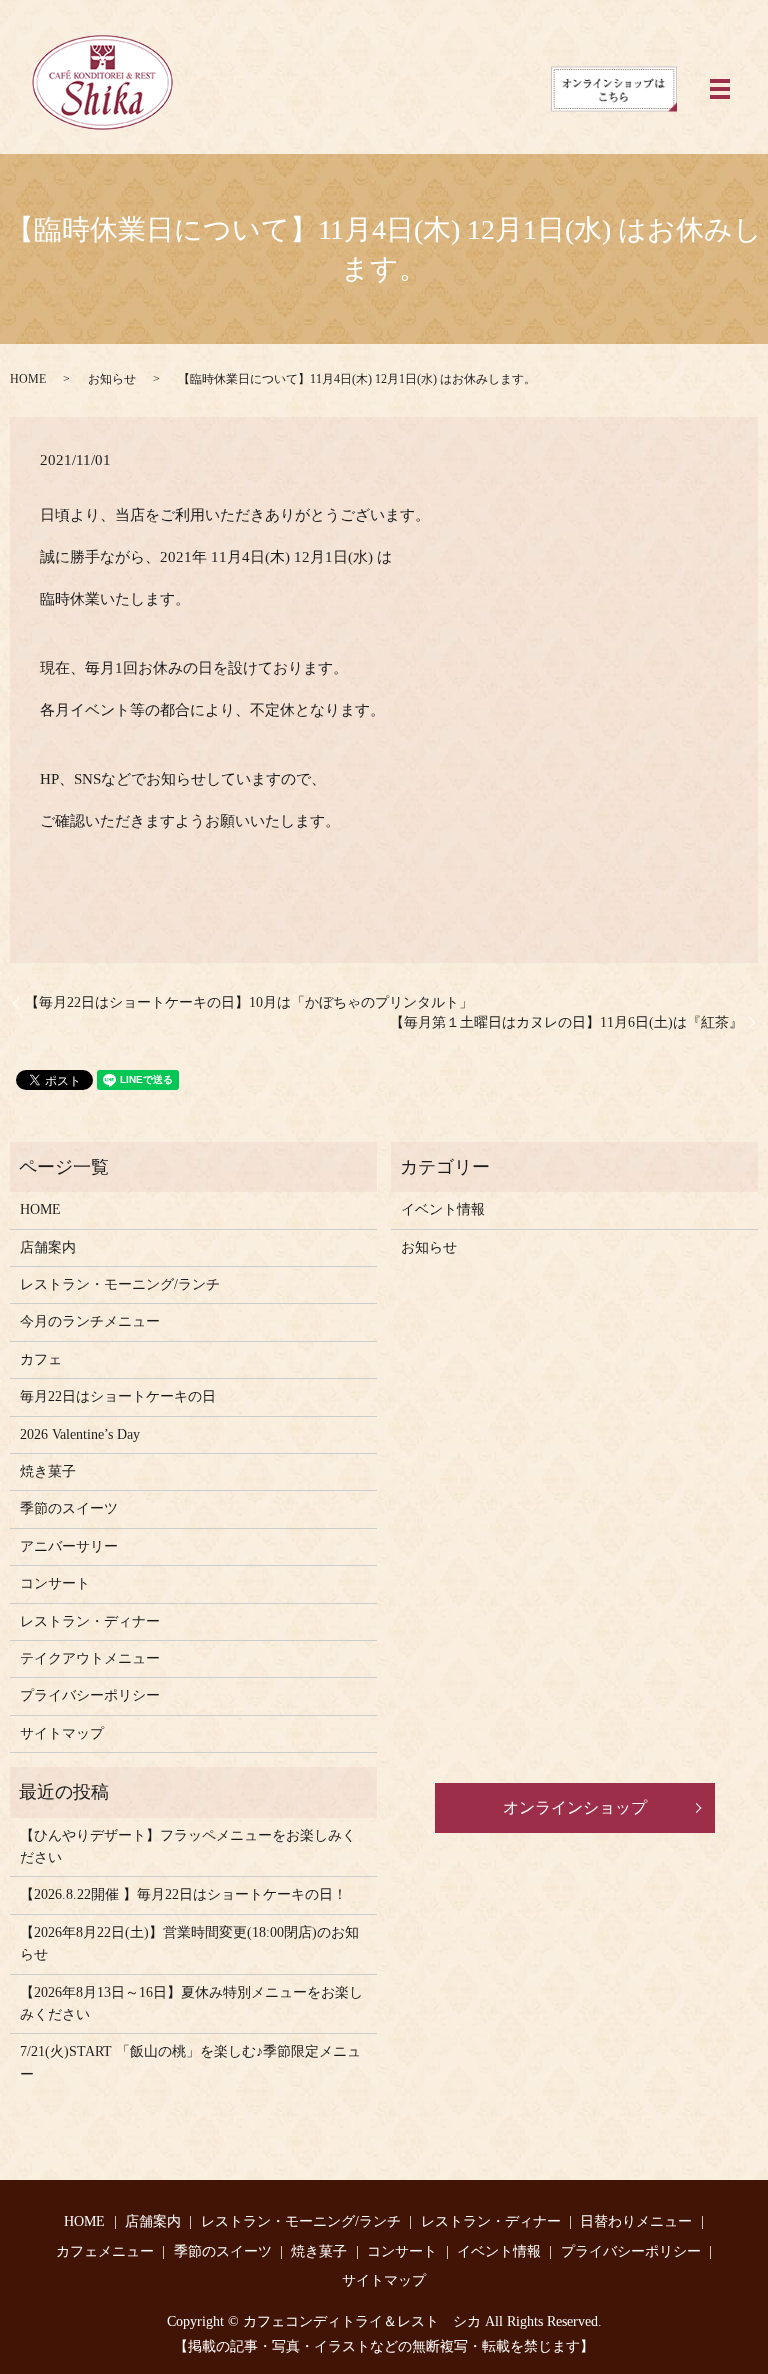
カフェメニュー (105, 2251)
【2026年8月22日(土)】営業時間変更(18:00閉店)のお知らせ (189, 1943)
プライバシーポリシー (90, 1695)
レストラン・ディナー (90, 1621)
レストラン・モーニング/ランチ (120, 1284)
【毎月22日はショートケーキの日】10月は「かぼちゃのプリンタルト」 (249, 1002)
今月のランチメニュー (90, 1321)
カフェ (41, 1359)
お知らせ (112, 379)
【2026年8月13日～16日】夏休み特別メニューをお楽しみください (191, 2003)
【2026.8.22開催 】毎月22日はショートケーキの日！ (183, 1894)
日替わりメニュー (636, 2221)
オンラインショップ (575, 1807)
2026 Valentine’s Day (80, 1434)
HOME (28, 379)
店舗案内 (48, 1247)
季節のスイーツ (69, 1508)
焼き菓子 (48, 1471)
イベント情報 (443, 1209)
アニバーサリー (69, 1546)
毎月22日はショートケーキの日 (118, 1396)
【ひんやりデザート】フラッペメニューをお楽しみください (188, 1846)
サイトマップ (62, 1733)
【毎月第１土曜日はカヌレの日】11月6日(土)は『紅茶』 (566, 1022)
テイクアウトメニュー (90, 1658)
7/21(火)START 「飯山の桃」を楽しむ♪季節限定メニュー (190, 2062)
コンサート (55, 1583)
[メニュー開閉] (720, 89)
